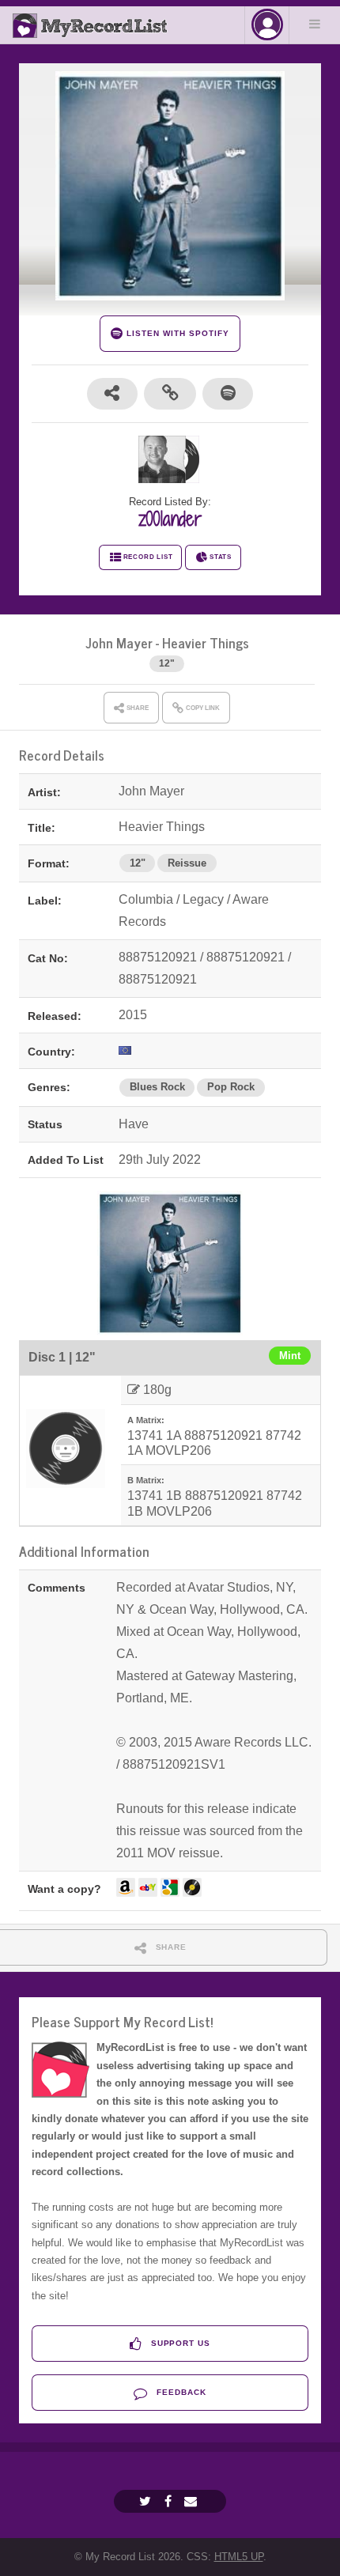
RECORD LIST (148, 557)
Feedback (180, 2392)
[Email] (193, 2501)
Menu (315, 24)
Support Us (179, 2343)
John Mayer (119, 642)
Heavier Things (206, 642)
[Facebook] (170, 2501)
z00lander (170, 519)
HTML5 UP (239, 2557)
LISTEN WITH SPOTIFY (176, 333)
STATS (221, 557)
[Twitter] (147, 2501)
